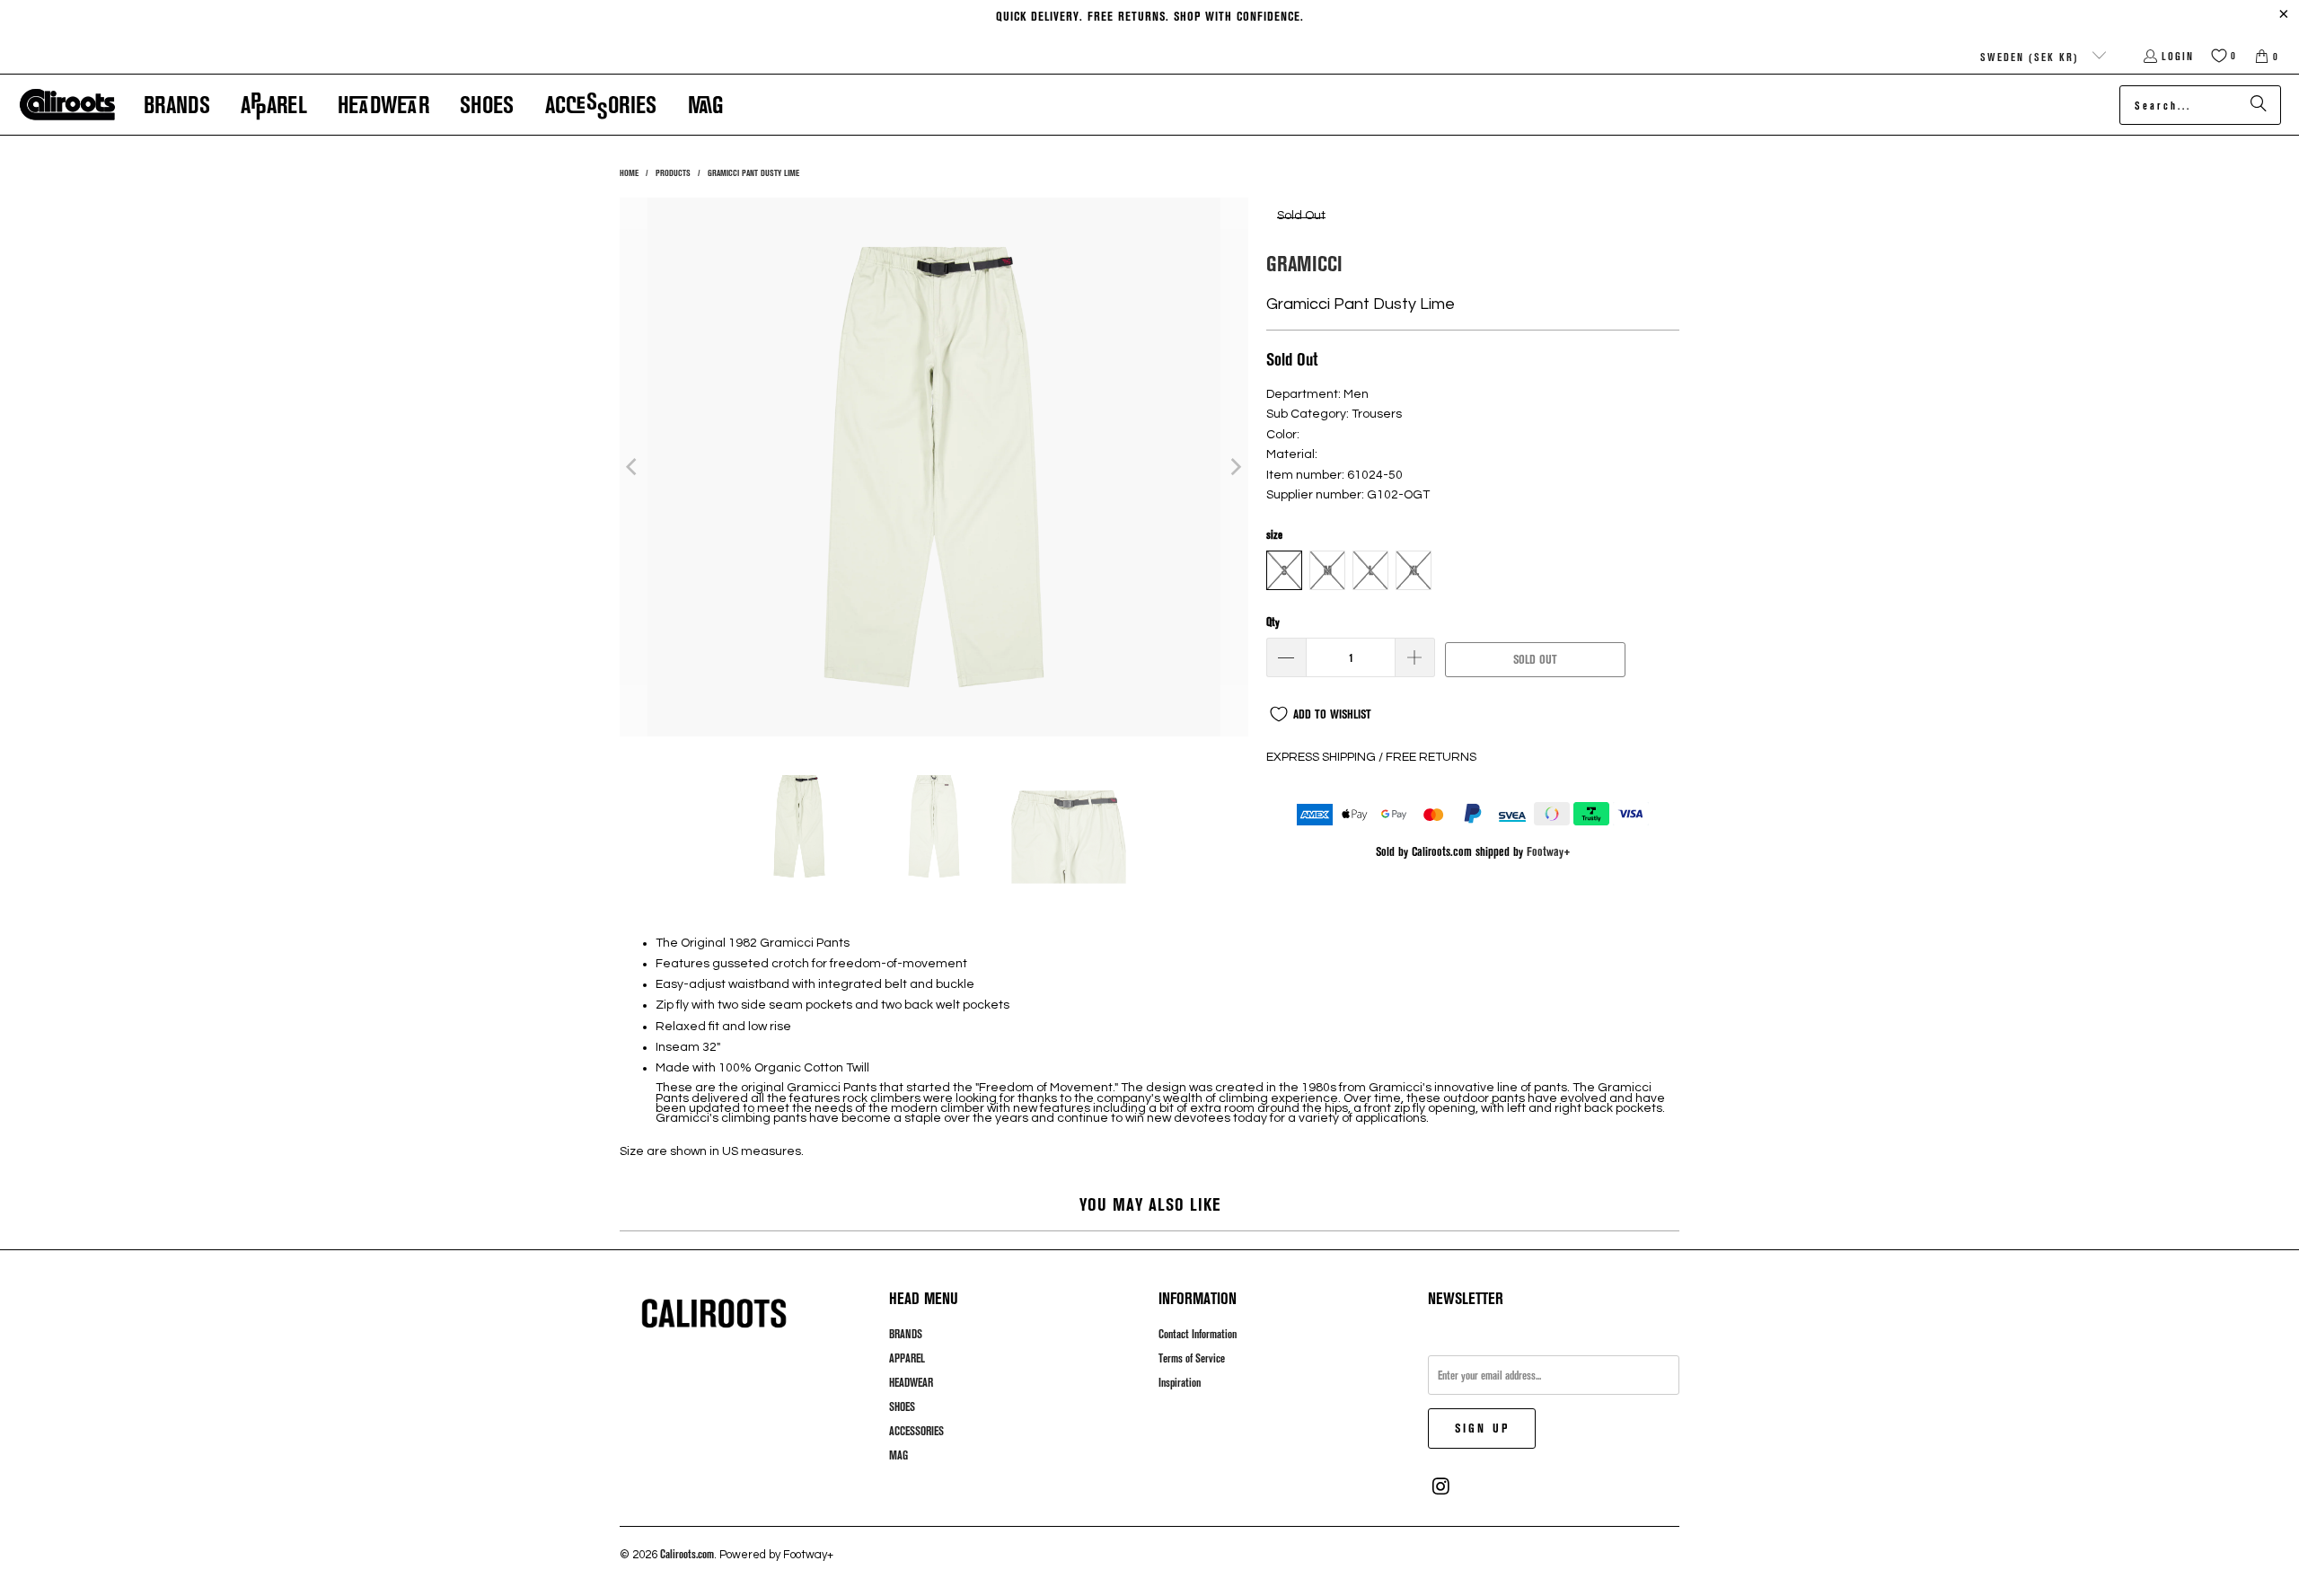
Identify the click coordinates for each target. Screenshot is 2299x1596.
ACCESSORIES (916, 1431)
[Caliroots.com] (67, 105)
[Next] (1235, 467)
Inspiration (1180, 1382)
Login (2178, 56)
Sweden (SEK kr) (2032, 57)
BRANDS (906, 1334)
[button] (177, 105)
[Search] (2259, 105)
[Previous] (633, 467)
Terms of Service (1192, 1358)
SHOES (902, 1406)
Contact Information (1198, 1334)
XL (1414, 570)
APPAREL (907, 1358)
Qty (1273, 622)
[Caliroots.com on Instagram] (1441, 1486)
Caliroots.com (687, 1554)
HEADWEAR (911, 1382)
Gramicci (1304, 263)
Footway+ (1549, 851)
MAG (898, 1455)
